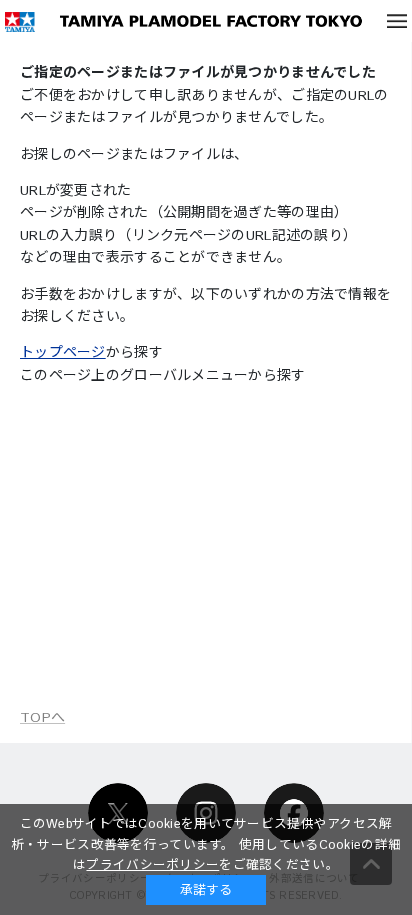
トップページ (63, 353)
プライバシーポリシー (152, 865)
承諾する (206, 890)
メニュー (397, 21)
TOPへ (42, 718)
